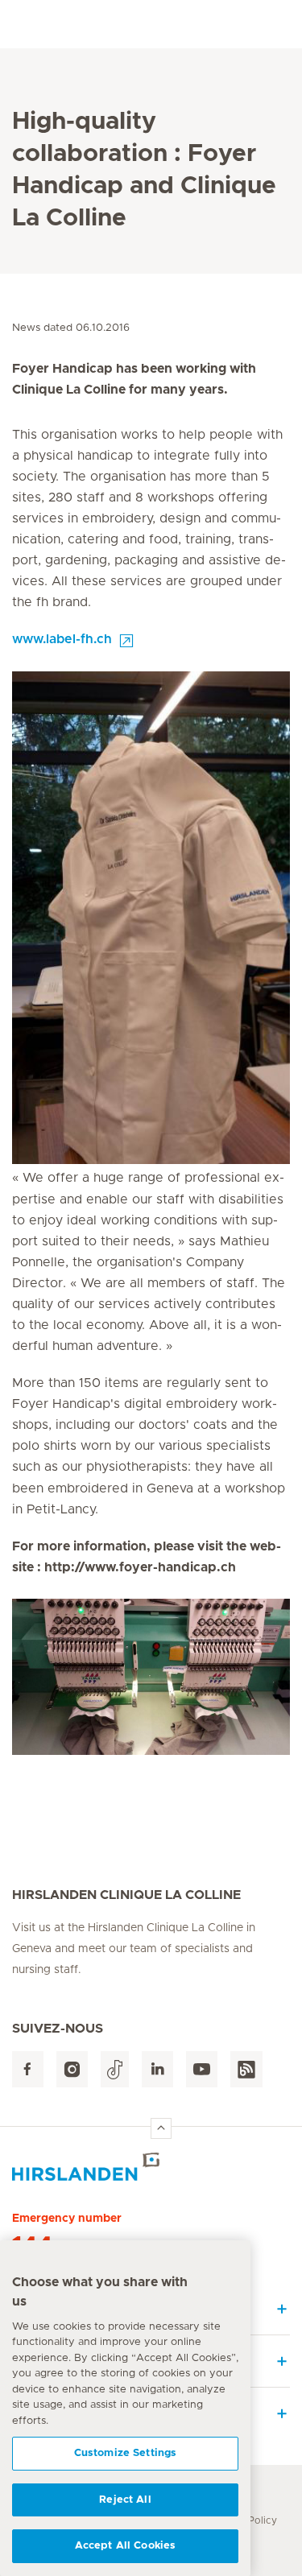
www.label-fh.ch (62, 639)
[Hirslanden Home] (151, 2167)
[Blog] (246, 2069)
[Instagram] (72, 2069)
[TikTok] (115, 2069)
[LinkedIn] (157, 2069)
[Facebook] (28, 2069)
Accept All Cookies (125, 2546)
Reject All (125, 2500)
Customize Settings (125, 2453)
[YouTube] (202, 2069)
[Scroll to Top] (161, 2128)
